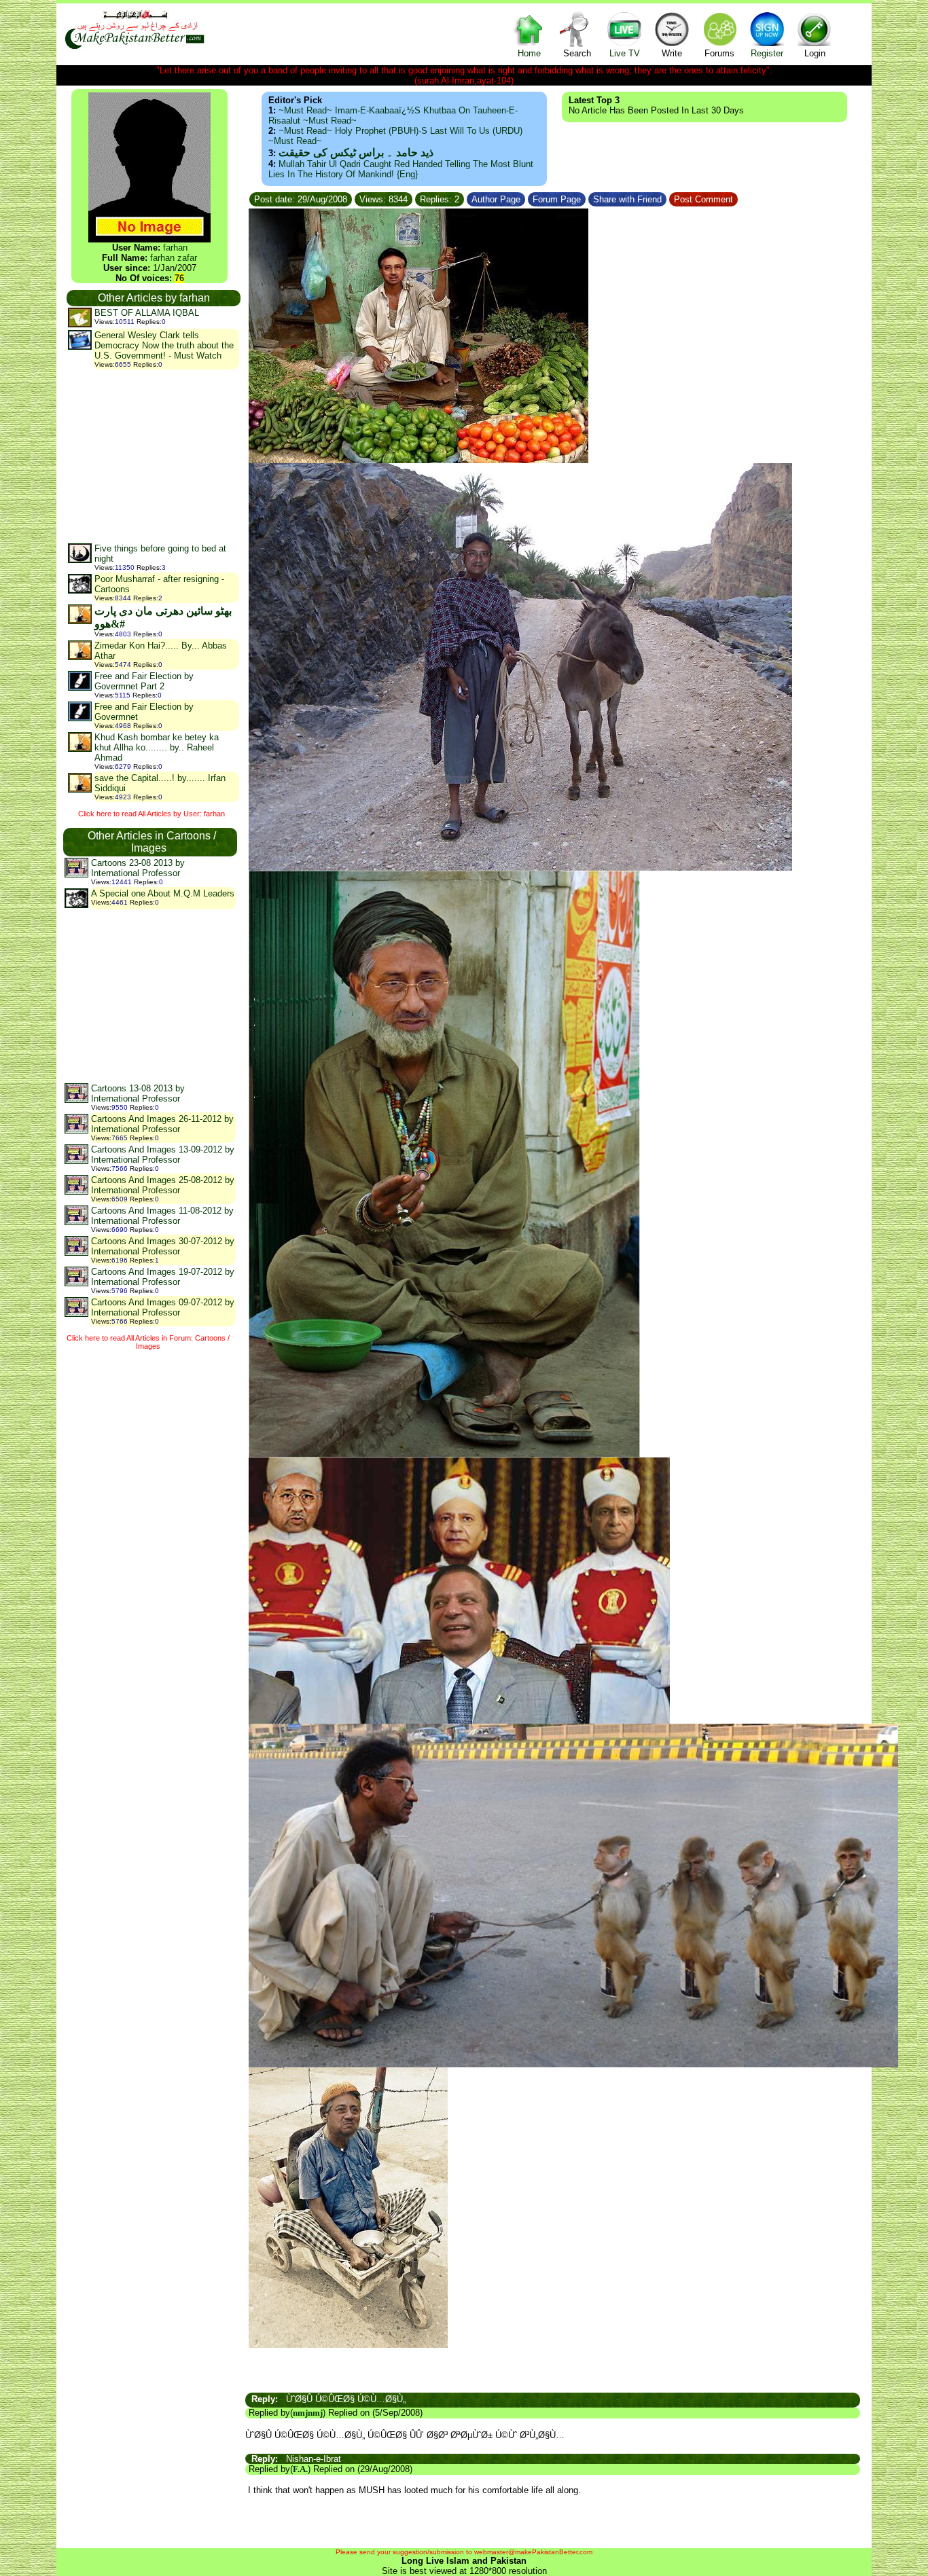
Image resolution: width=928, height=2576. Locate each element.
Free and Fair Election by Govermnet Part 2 (144, 681)
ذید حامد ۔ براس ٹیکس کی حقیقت (356, 152)
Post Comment (703, 199)
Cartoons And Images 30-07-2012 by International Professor (163, 1246)
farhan (175, 248)
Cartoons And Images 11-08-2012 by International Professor (162, 1216)
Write (672, 53)
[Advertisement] (153, 456)
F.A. (300, 2469)
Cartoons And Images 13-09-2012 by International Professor (163, 1155)
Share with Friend (627, 199)
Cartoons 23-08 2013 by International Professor (138, 868)
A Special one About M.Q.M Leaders (163, 893)
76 (179, 278)
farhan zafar (174, 258)
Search (577, 53)
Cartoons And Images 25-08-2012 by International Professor (163, 1185)
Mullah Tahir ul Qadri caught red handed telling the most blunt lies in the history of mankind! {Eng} (401, 169)
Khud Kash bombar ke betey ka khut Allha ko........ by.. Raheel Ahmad (157, 747)
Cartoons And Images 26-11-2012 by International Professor (162, 1124)
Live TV (625, 53)
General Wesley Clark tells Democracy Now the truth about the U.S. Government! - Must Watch (164, 345)
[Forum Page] (587, 197)
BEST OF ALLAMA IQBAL (147, 313)
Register (767, 53)
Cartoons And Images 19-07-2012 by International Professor (163, 1277)
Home (529, 53)
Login (815, 53)
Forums (719, 53)
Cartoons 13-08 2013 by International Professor (138, 1093)
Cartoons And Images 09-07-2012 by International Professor (163, 1307)
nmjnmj (308, 2413)
